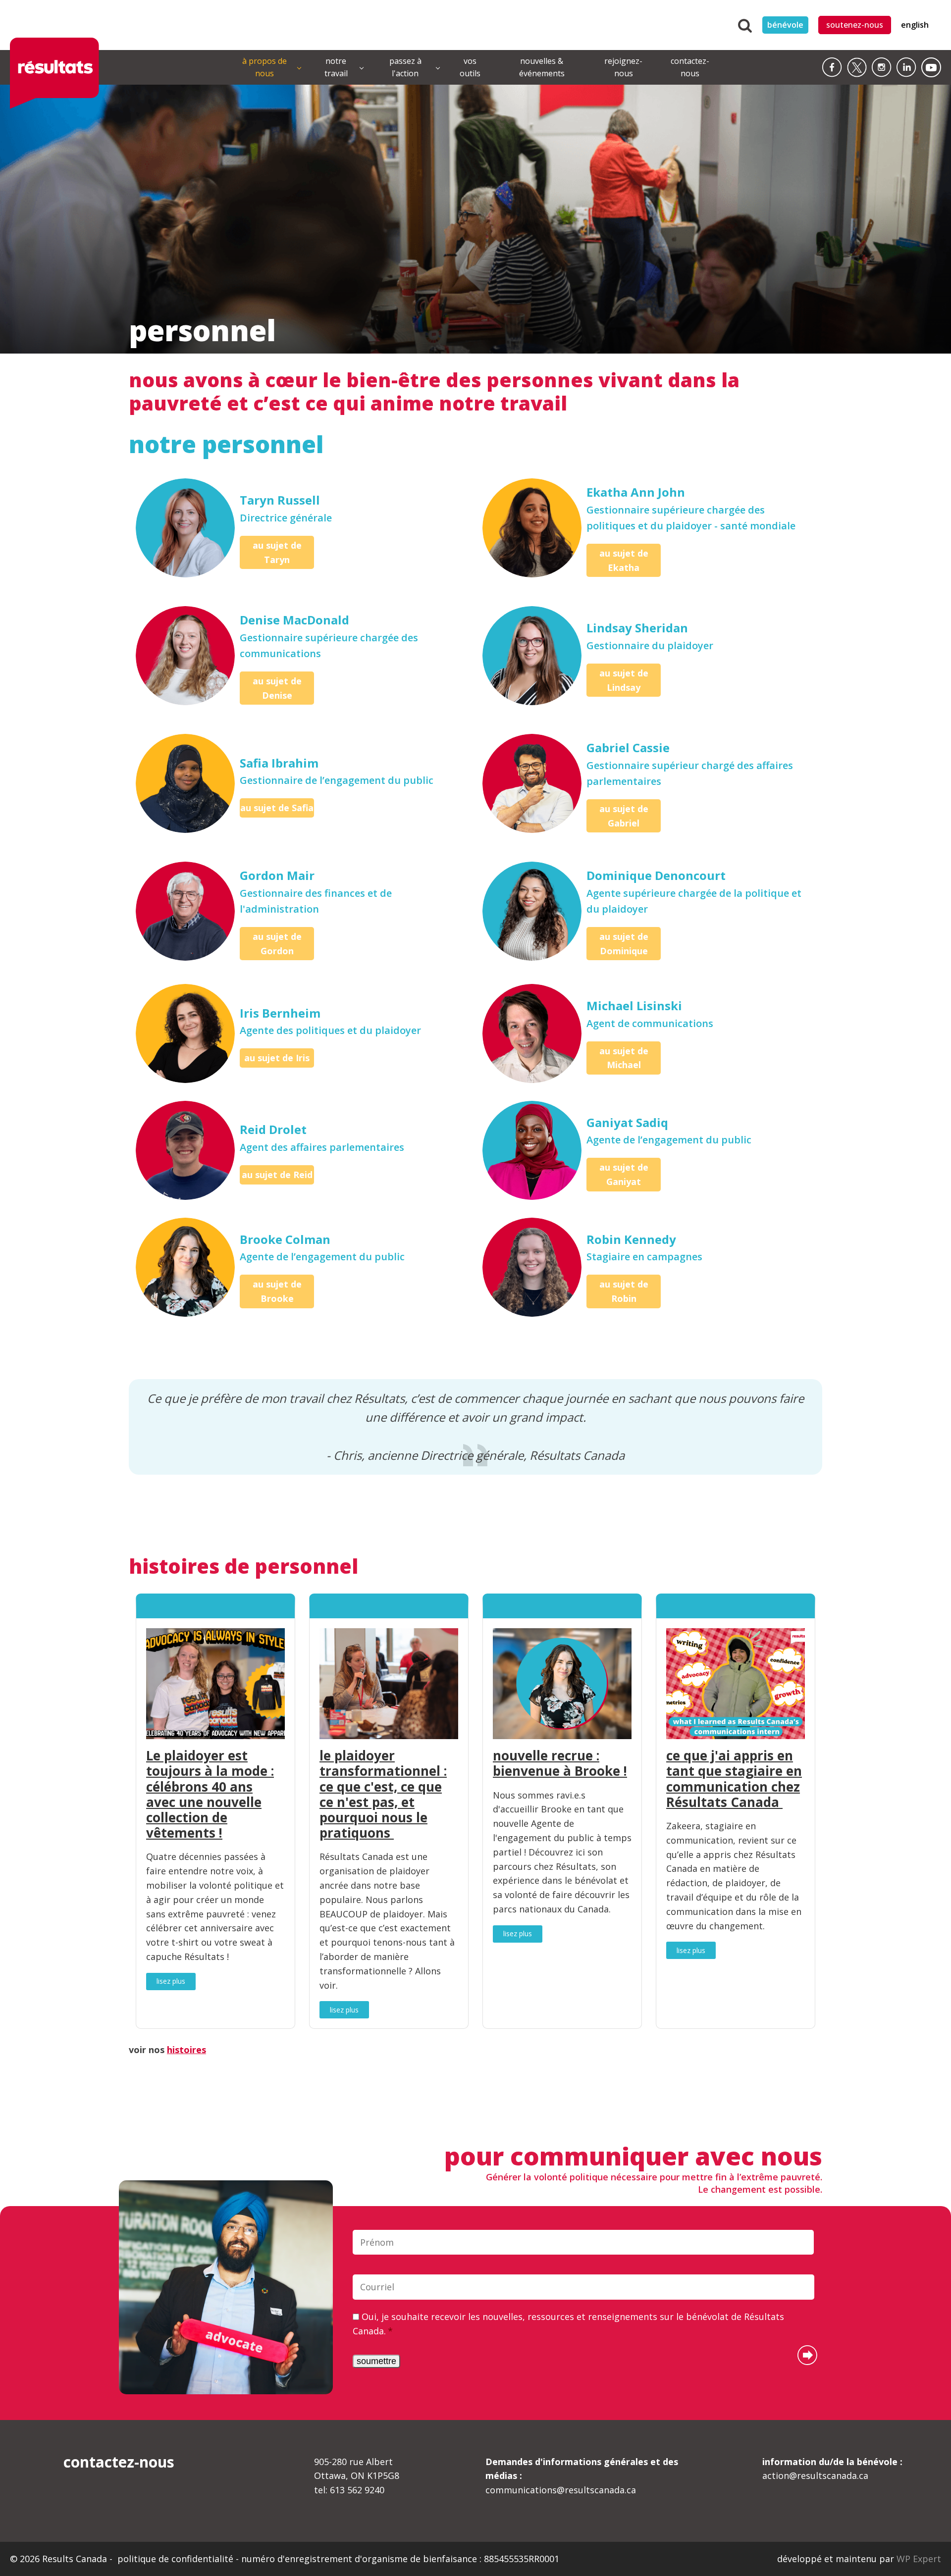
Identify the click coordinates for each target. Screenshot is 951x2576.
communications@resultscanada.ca (582, 2476)
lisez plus (171, 1981)
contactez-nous (690, 67)
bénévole (785, 25)
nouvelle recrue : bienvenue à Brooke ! (560, 1763)
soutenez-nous (855, 25)
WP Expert (919, 2559)
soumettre (376, 2361)
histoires (186, 2050)
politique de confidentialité (177, 2559)
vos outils (470, 67)
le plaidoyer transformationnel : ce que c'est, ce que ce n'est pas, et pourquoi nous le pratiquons (383, 1794)
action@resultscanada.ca (832, 2469)
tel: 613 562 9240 (349, 2490)
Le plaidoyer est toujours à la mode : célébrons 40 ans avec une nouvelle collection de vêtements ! (210, 1794)
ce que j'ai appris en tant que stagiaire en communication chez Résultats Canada (734, 1779)
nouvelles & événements (542, 67)
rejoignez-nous (623, 67)
